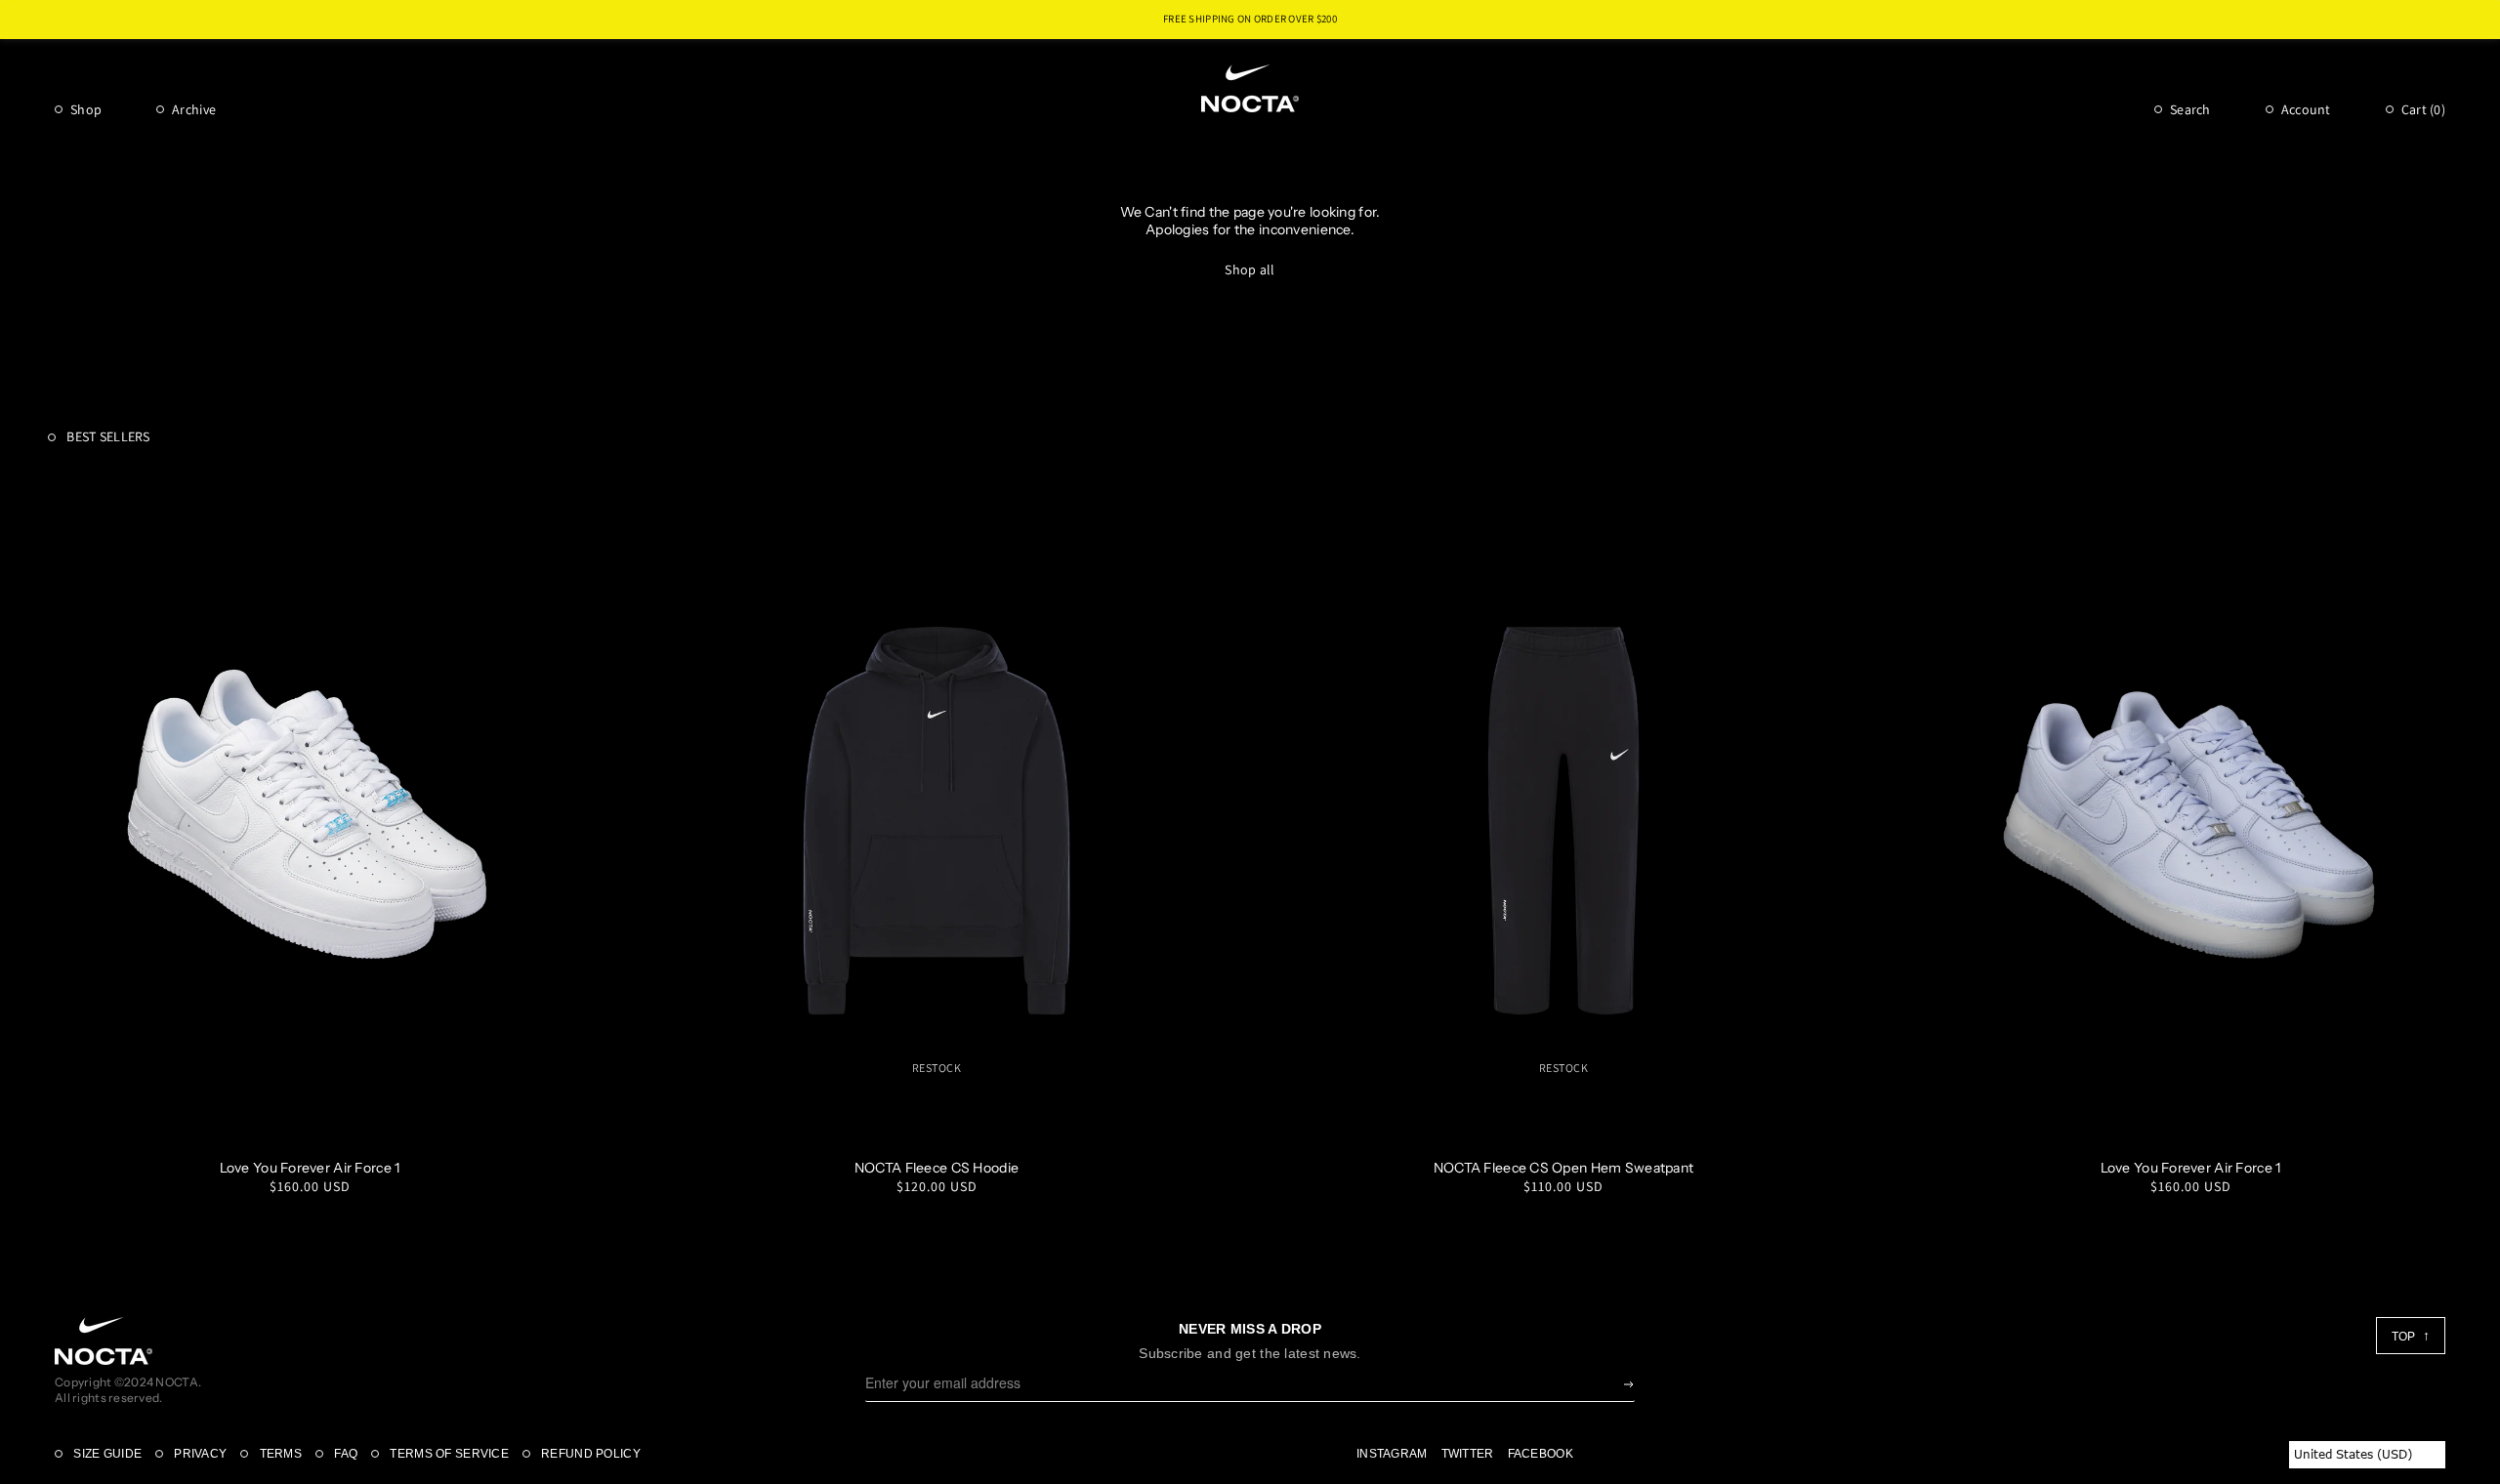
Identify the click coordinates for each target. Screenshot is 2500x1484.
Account (2306, 109)
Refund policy (589, 1454)
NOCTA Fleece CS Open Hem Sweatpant (1564, 1168)
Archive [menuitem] (194, 109)
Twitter (1468, 1454)
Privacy (199, 1454)
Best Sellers (107, 436)
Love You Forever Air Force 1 (310, 1168)
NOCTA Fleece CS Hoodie (937, 1168)
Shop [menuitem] (86, 109)
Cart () (2423, 109)
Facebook (1541, 1454)
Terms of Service (448, 1454)
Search (2190, 109)
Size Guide (106, 1454)
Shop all (1250, 269)
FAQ (344, 1454)
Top (2405, 1337)
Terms (279, 1454)
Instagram (1392, 1454)
